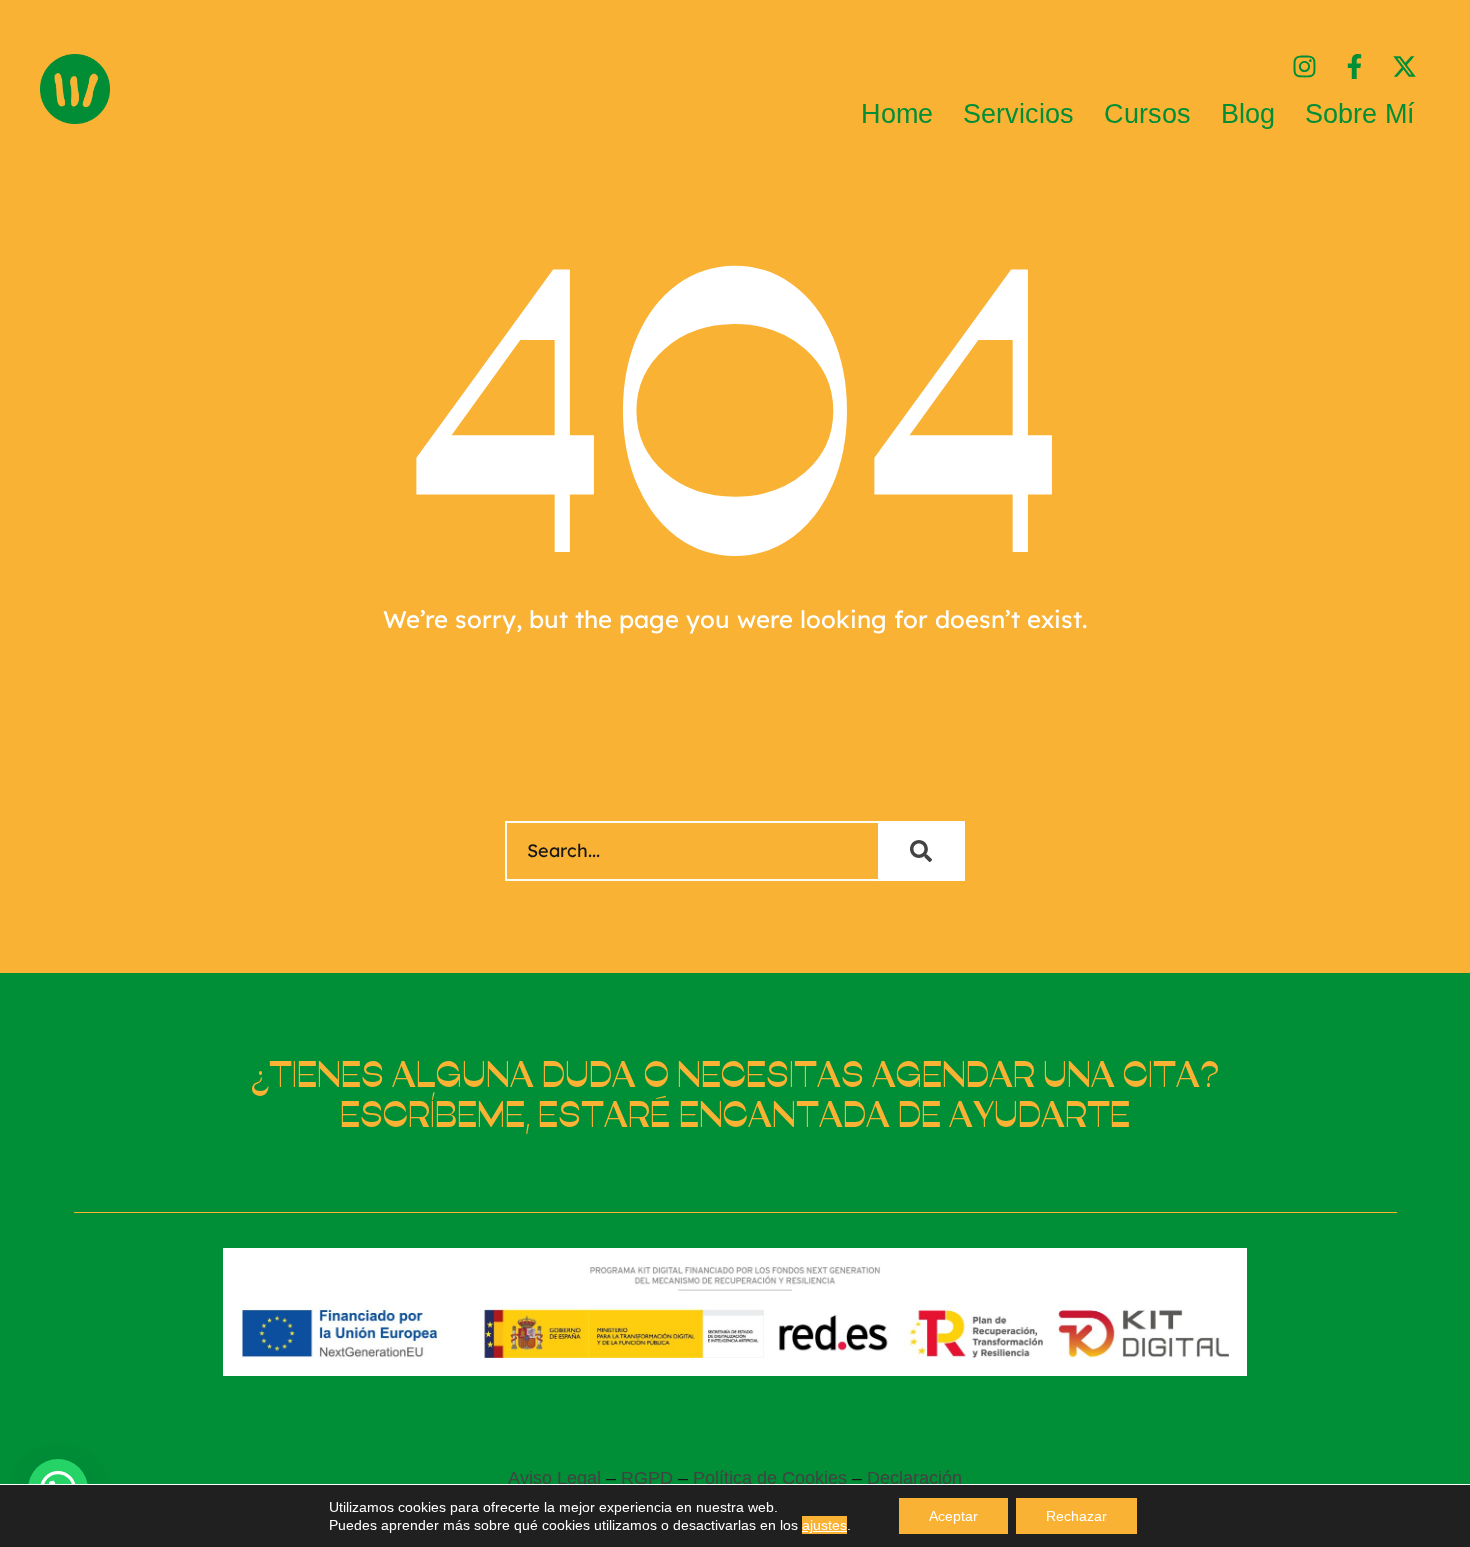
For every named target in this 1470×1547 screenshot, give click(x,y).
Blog (1248, 114)
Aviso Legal (554, 1478)
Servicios (1018, 114)
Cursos (1147, 114)
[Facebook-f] (1354, 66)
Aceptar (953, 1516)
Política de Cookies (770, 1478)
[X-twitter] (1404, 66)
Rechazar (1076, 1516)
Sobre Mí (1360, 114)
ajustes (824, 1525)
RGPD (647, 1478)
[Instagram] (1304, 66)
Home (897, 114)
